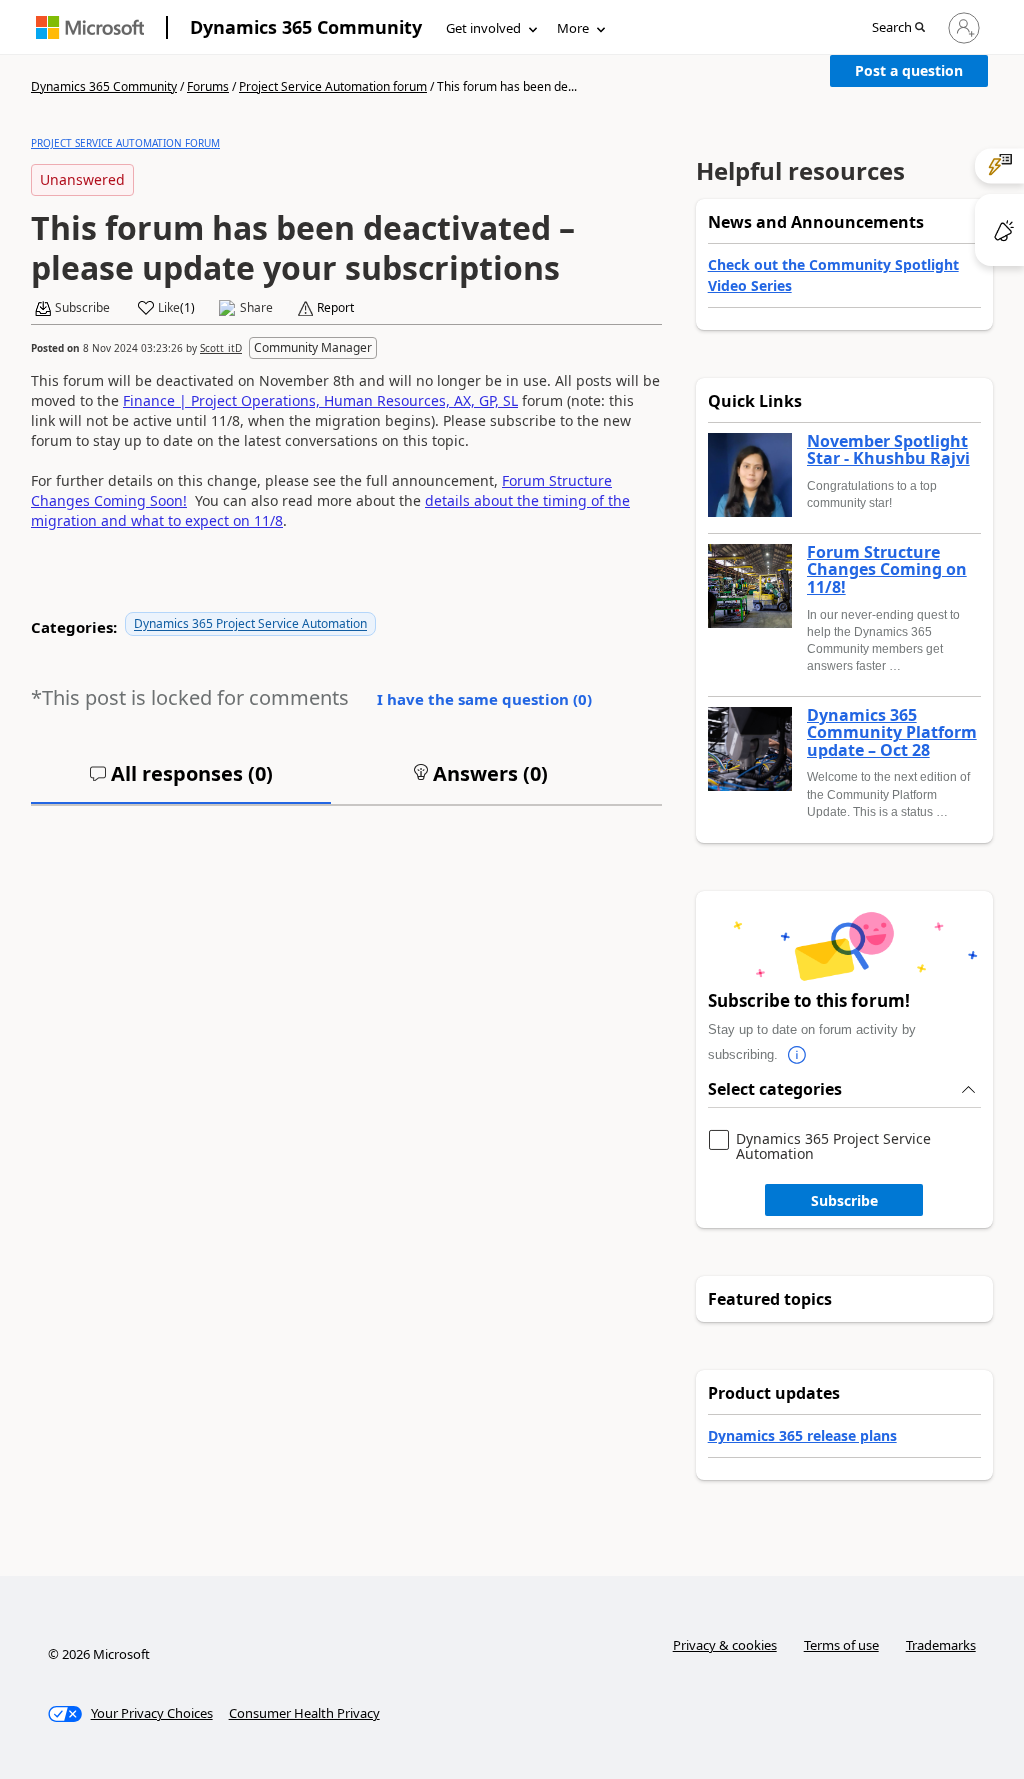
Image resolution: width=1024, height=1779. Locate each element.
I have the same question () (484, 699)
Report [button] (335, 308)
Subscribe (844, 1200)
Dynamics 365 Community (306, 27)
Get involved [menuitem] (483, 28)
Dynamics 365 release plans (802, 1435)
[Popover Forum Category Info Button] (798, 1055)
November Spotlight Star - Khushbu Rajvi (888, 450)
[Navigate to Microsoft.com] (90, 27)
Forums (208, 86)
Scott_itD (221, 348)
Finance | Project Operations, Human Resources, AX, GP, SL (320, 400)
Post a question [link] (909, 70)
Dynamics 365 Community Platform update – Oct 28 (892, 733)
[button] (898, 28)
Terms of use (841, 1645)
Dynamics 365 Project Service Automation (250, 623)
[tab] (181, 782)
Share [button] (256, 308)
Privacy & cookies (725, 1645)
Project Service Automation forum (333, 86)
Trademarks (941, 1645)
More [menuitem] (573, 28)
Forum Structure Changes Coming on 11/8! (887, 570)
